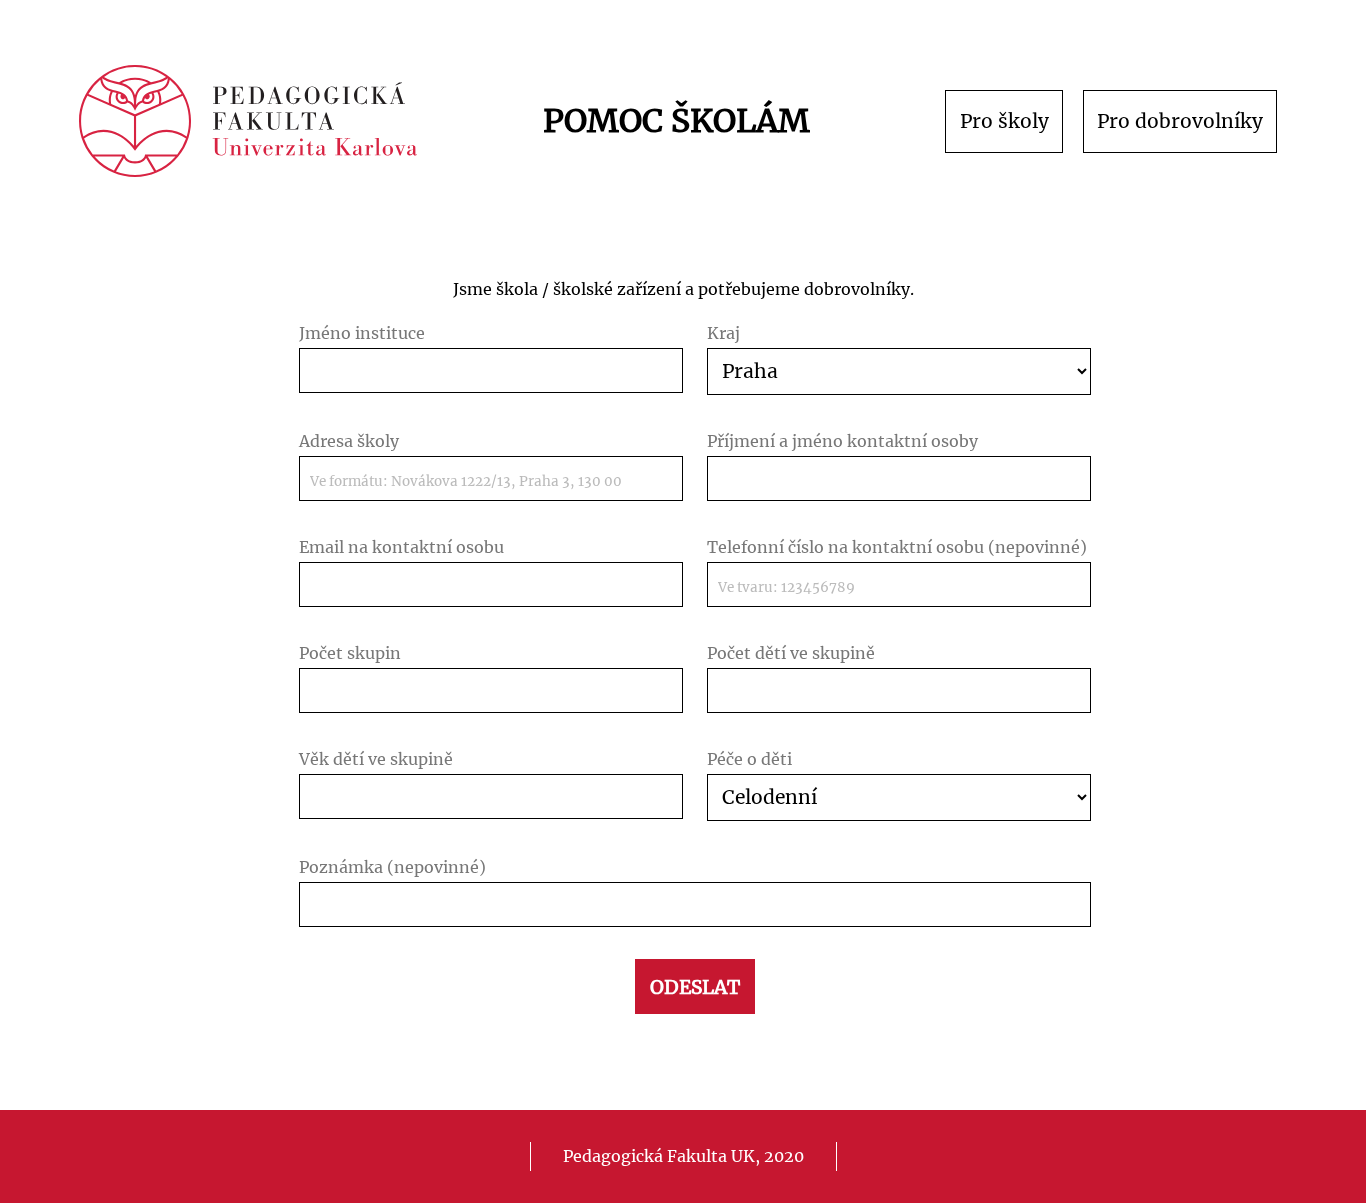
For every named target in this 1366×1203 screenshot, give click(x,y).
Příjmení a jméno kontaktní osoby (842, 441)
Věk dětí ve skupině (376, 759)
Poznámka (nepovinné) (392, 867)
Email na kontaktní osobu (401, 547)
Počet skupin (350, 653)
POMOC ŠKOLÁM (676, 121)
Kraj (723, 333)
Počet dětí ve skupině (791, 653)
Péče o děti (749, 759)
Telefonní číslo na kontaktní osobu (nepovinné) (897, 547)
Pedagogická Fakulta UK (659, 1156)
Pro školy (1004, 121)
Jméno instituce (362, 333)
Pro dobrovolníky (1180, 121)
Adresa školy (349, 441)
